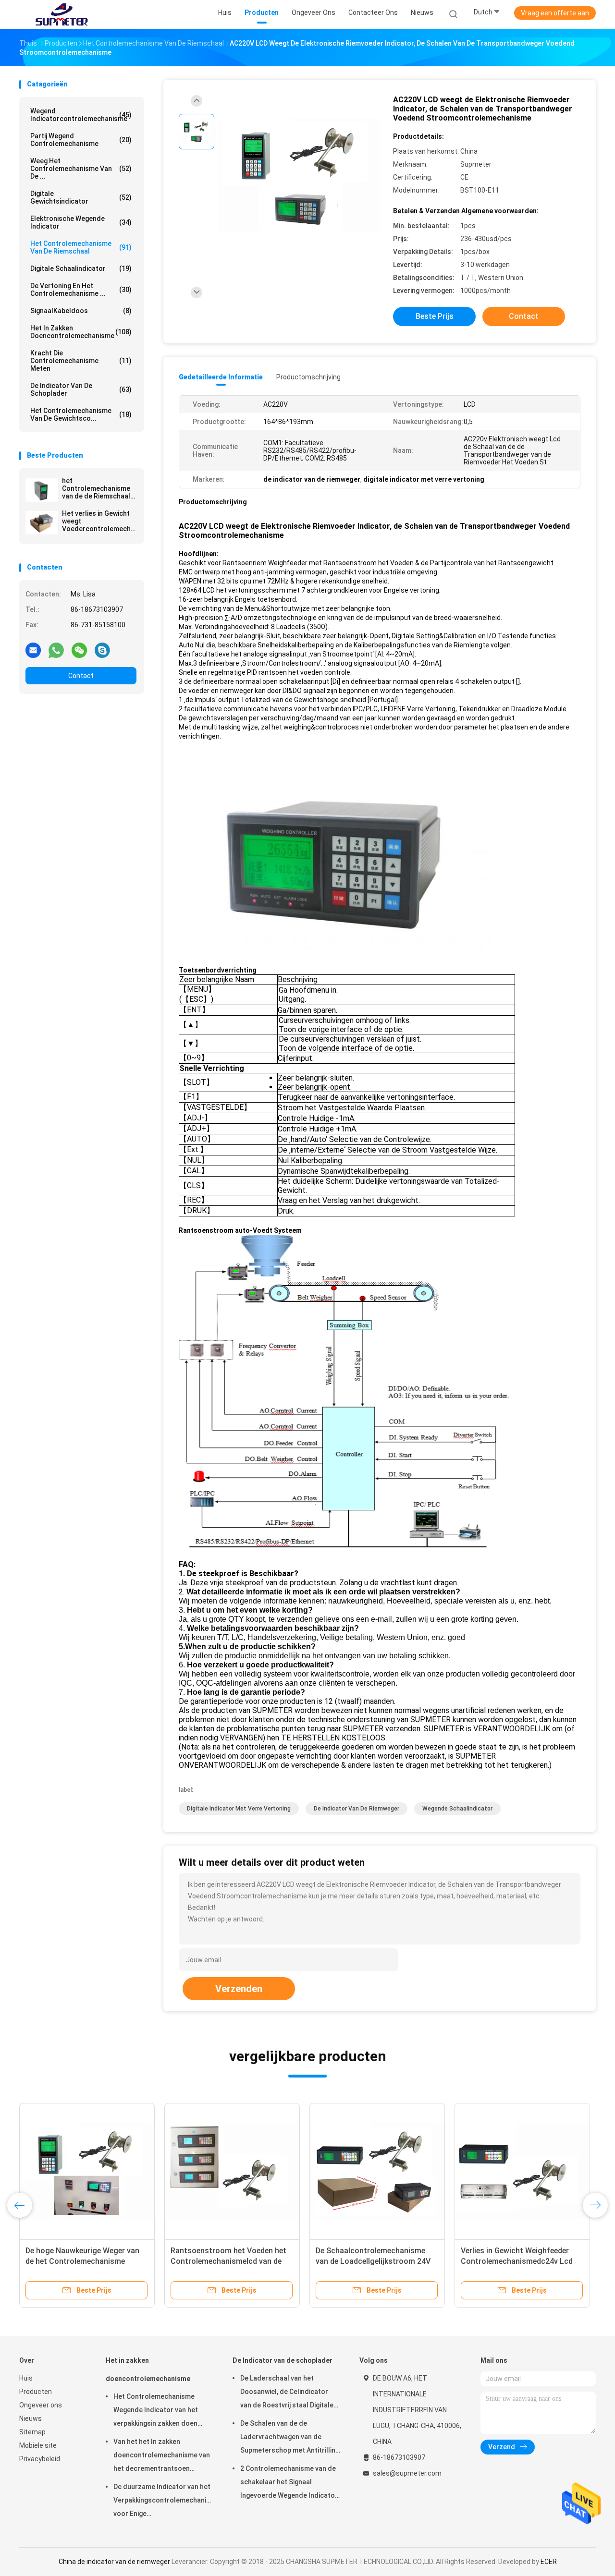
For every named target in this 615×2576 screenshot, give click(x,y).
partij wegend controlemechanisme (81, 140)
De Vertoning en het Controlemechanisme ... (81, 290)
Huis (26, 2378)
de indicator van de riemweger (357, 1809)
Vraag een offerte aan (555, 13)
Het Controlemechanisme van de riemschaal (81, 247)
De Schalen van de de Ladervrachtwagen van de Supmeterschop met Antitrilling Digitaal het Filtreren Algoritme (290, 2438)
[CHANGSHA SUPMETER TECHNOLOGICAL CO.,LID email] (33, 650)
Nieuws (31, 2418)
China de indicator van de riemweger (114, 2562)
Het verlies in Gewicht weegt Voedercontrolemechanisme (99, 521)
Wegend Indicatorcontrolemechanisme (81, 115)
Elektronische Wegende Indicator (81, 222)
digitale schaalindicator (81, 268)
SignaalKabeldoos (81, 311)
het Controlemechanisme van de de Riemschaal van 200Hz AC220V (96, 488)
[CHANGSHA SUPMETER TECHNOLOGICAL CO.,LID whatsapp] (56, 650)
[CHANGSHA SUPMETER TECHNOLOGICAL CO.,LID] (61, 14)
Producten (36, 2392)
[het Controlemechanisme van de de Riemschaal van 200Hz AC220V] (42, 490)
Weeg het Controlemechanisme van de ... (81, 169)
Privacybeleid (40, 2459)
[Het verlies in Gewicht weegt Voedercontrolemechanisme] (42, 522)
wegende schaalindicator (457, 1809)
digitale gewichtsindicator (81, 197)
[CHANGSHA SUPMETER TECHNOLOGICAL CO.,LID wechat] (79, 650)
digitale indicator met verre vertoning (239, 1809)
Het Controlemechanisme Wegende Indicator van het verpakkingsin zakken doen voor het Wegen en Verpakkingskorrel (156, 2411)
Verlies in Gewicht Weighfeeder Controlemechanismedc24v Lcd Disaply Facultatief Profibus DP (517, 2261)
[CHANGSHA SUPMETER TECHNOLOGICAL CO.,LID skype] (102, 650)
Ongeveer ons (41, 2405)
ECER (549, 2562)
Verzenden (239, 1989)
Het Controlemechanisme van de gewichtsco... (81, 414)
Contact (81, 676)
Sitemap (32, 2432)
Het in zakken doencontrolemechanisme (81, 332)
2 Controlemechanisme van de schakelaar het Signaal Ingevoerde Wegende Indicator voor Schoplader (289, 2483)
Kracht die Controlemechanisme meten (81, 361)
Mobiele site (38, 2445)
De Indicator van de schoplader (81, 389)
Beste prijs (435, 316)
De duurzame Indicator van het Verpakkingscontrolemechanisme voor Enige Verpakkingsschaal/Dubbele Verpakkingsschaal (163, 2502)
